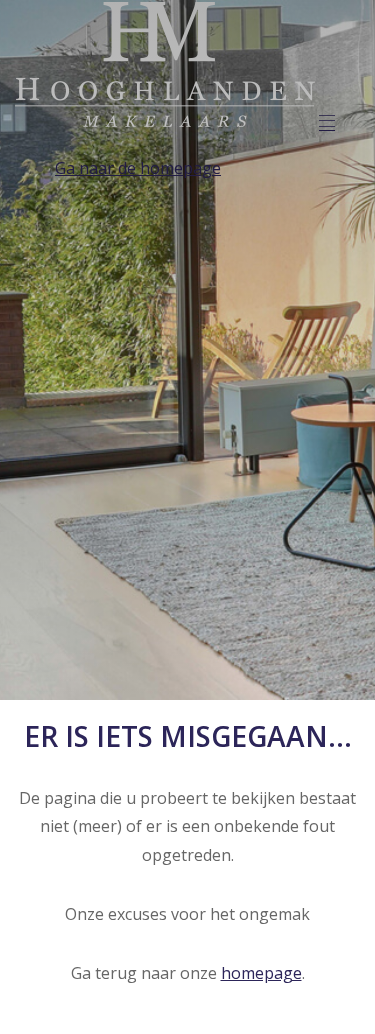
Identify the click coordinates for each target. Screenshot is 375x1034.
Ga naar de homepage (138, 168)
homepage (261, 973)
